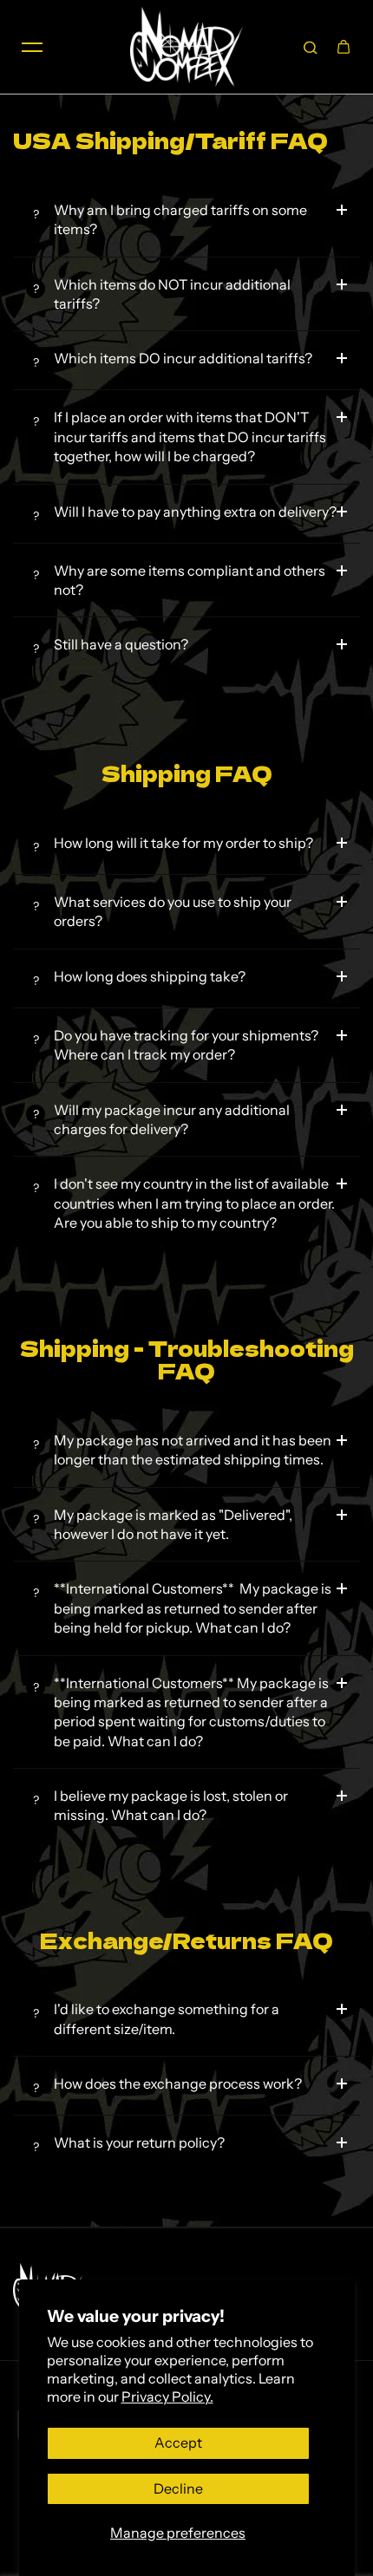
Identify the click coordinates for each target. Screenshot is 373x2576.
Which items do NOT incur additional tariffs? (172, 294)
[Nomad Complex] (186, 47)
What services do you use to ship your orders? (173, 911)
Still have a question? (121, 644)
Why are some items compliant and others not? (190, 580)
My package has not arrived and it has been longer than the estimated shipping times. (193, 1450)
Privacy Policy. (167, 2397)
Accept (178, 2442)
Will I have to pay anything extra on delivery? (195, 512)
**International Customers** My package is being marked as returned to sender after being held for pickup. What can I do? (193, 1608)
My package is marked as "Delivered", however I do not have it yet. (173, 1524)
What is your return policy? (139, 2142)
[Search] (311, 47)
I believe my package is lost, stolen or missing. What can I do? (171, 1805)
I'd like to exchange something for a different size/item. (167, 2018)
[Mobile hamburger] (32, 47)
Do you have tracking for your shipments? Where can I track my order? (186, 1045)
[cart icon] (344, 47)
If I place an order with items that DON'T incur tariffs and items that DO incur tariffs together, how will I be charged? (190, 437)
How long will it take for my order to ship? (183, 843)
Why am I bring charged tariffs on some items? (180, 219)
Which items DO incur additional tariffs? (183, 358)
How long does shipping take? (150, 976)
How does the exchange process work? (178, 2084)
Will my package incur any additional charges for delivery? (172, 1119)
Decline (178, 2488)
